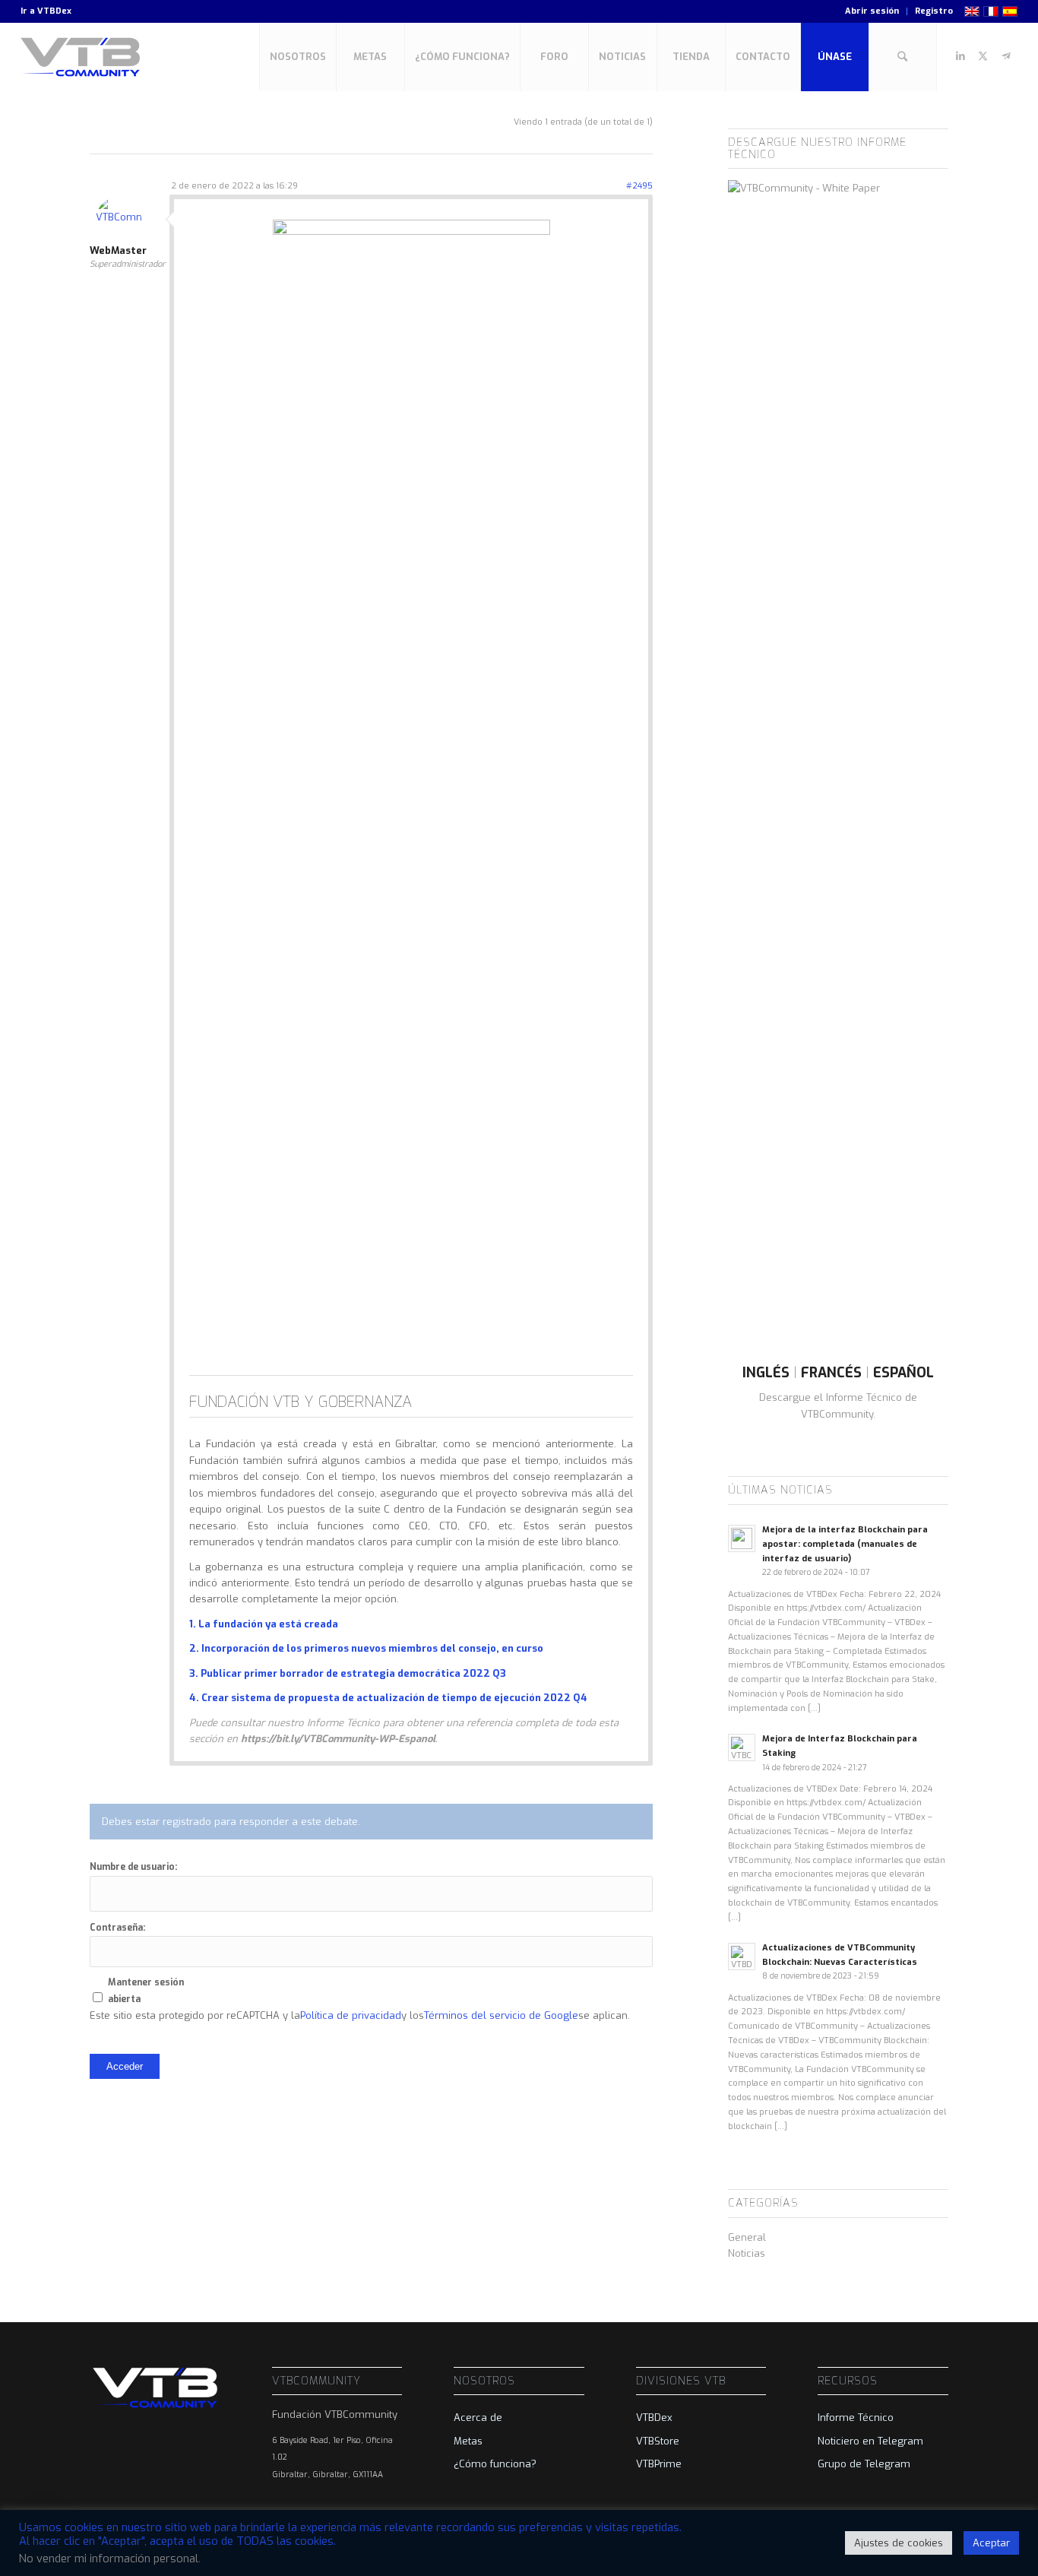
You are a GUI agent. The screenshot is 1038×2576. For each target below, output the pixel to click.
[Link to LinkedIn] (960, 56)
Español (904, 1373)
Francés (831, 1373)
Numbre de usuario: (133, 1867)
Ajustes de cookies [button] (899, 2543)
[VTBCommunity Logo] (83, 57)
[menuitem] (872, 11)
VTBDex (54, 11)
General (747, 2237)
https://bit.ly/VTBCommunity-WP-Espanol (338, 1739)
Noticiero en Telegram (870, 2441)
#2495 (639, 186)
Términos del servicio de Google (501, 2015)
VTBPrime (659, 2464)
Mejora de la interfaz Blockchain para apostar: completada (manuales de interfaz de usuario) (845, 1544)
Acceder (125, 2066)
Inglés (766, 1373)
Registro (934, 11)
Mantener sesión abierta (146, 1990)
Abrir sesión (872, 11)
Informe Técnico (856, 2418)
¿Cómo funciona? (495, 2464)
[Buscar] (903, 57)
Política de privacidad (351, 2015)
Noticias (747, 2253)
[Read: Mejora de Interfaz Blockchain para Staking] (742, 1747)
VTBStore (658, 2441)
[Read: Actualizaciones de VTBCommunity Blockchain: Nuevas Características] (742, 1957)
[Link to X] (983, 56)
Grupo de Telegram (864, 2464)
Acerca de (478, 2418)
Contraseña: (117, 1928)
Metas (468, 2441)
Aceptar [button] (991, 2543)
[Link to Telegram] (1006, 56)
